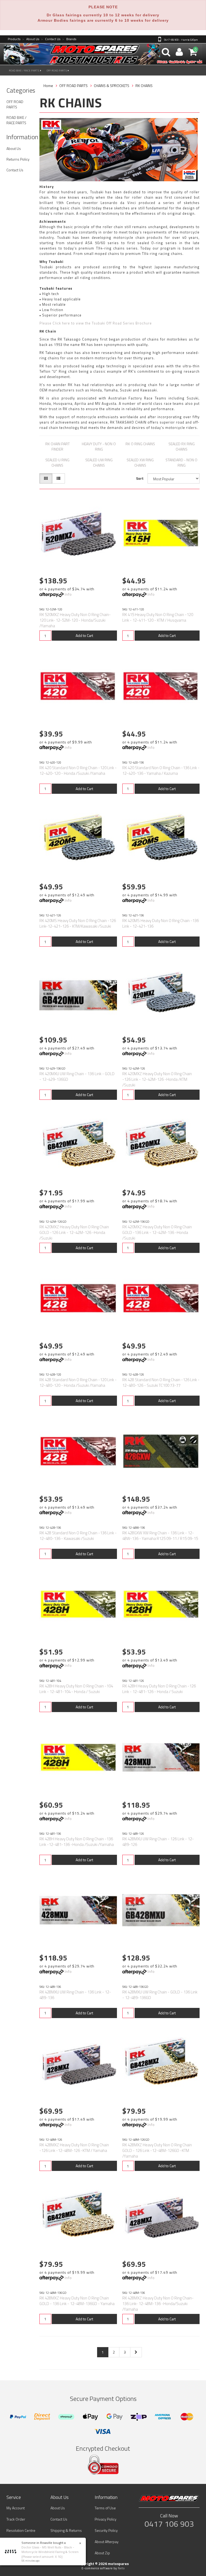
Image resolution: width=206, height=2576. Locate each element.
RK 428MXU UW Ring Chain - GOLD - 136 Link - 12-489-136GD (160, 1995)
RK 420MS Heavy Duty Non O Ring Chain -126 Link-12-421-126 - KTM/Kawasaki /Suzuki (78, 923)
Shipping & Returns (66, 2530)
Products (14, 39)
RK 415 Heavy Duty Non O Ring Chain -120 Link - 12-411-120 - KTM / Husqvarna (158, 617)
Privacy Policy (106, 2519)
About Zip (102, 2553)
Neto (121, 2568)
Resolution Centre (21, 2530)
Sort (140, 478)
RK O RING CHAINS (140, 444)
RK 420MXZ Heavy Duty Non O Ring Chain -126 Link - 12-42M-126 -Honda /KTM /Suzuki (157, 1079)
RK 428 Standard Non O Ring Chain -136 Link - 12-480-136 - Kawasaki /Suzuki (78, 1536)
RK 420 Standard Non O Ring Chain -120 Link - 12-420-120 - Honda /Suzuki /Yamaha (78, 770)
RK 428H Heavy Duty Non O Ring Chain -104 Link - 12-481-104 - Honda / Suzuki (76, 1689)
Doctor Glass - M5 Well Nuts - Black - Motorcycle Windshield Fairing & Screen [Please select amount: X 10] (50, 2552)
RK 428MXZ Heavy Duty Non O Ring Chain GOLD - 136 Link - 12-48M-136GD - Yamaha (77, 2301)
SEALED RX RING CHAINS (182, 446)
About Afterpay (107, 2542)
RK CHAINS (144, 86)
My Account (16, 2508)
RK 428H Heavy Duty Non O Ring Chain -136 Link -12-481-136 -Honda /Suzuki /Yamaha (77, 1842)
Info (68, 594)
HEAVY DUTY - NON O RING (99, 446)
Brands (69, 39)
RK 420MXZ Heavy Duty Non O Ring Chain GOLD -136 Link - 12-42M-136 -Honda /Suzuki (157, 1232)
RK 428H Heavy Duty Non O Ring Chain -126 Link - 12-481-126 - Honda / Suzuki (159, 1689)
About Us (31, 39)
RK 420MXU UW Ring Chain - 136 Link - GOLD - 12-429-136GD (77, 1077)
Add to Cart (84, 635)
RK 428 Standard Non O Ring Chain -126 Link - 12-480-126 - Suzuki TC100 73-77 (161, 1383)
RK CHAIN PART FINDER (58, 446)
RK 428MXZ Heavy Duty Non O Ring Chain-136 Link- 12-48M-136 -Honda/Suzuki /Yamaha (158, 2304)
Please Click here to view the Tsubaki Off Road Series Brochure (96, 323)
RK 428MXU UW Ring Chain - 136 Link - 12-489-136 (75, 1995)
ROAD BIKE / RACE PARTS (25, 71)
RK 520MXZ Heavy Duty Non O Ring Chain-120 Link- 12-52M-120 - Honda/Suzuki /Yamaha (75, 620)
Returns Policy (18, 159)
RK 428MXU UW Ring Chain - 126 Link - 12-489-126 (158, 1842)
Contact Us (51, 39)
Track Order (16, 2519)
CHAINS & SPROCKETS (112, 86)
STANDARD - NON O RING (181, 462)
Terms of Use (105, 2508)
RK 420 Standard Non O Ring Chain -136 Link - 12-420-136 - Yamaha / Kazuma (161, 770)
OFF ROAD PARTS (57, 71)
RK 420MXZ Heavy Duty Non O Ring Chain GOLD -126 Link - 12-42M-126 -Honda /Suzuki (74, 1232)
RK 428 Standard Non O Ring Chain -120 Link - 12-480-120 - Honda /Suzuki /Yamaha (78, 1383)
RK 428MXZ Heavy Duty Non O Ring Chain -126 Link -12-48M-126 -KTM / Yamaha (74, 2148)
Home (48, 86)
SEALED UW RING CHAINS (99, 462)
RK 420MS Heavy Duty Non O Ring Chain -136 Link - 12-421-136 (161, 923)
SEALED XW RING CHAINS (140, 462)
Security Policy (106, 2530)
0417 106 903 (169, 2524)
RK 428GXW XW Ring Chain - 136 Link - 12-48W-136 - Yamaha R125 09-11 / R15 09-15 (160, 1536)
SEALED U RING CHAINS (57, 462)
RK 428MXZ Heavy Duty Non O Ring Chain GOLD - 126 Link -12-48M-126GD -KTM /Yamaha (157, 2150)
